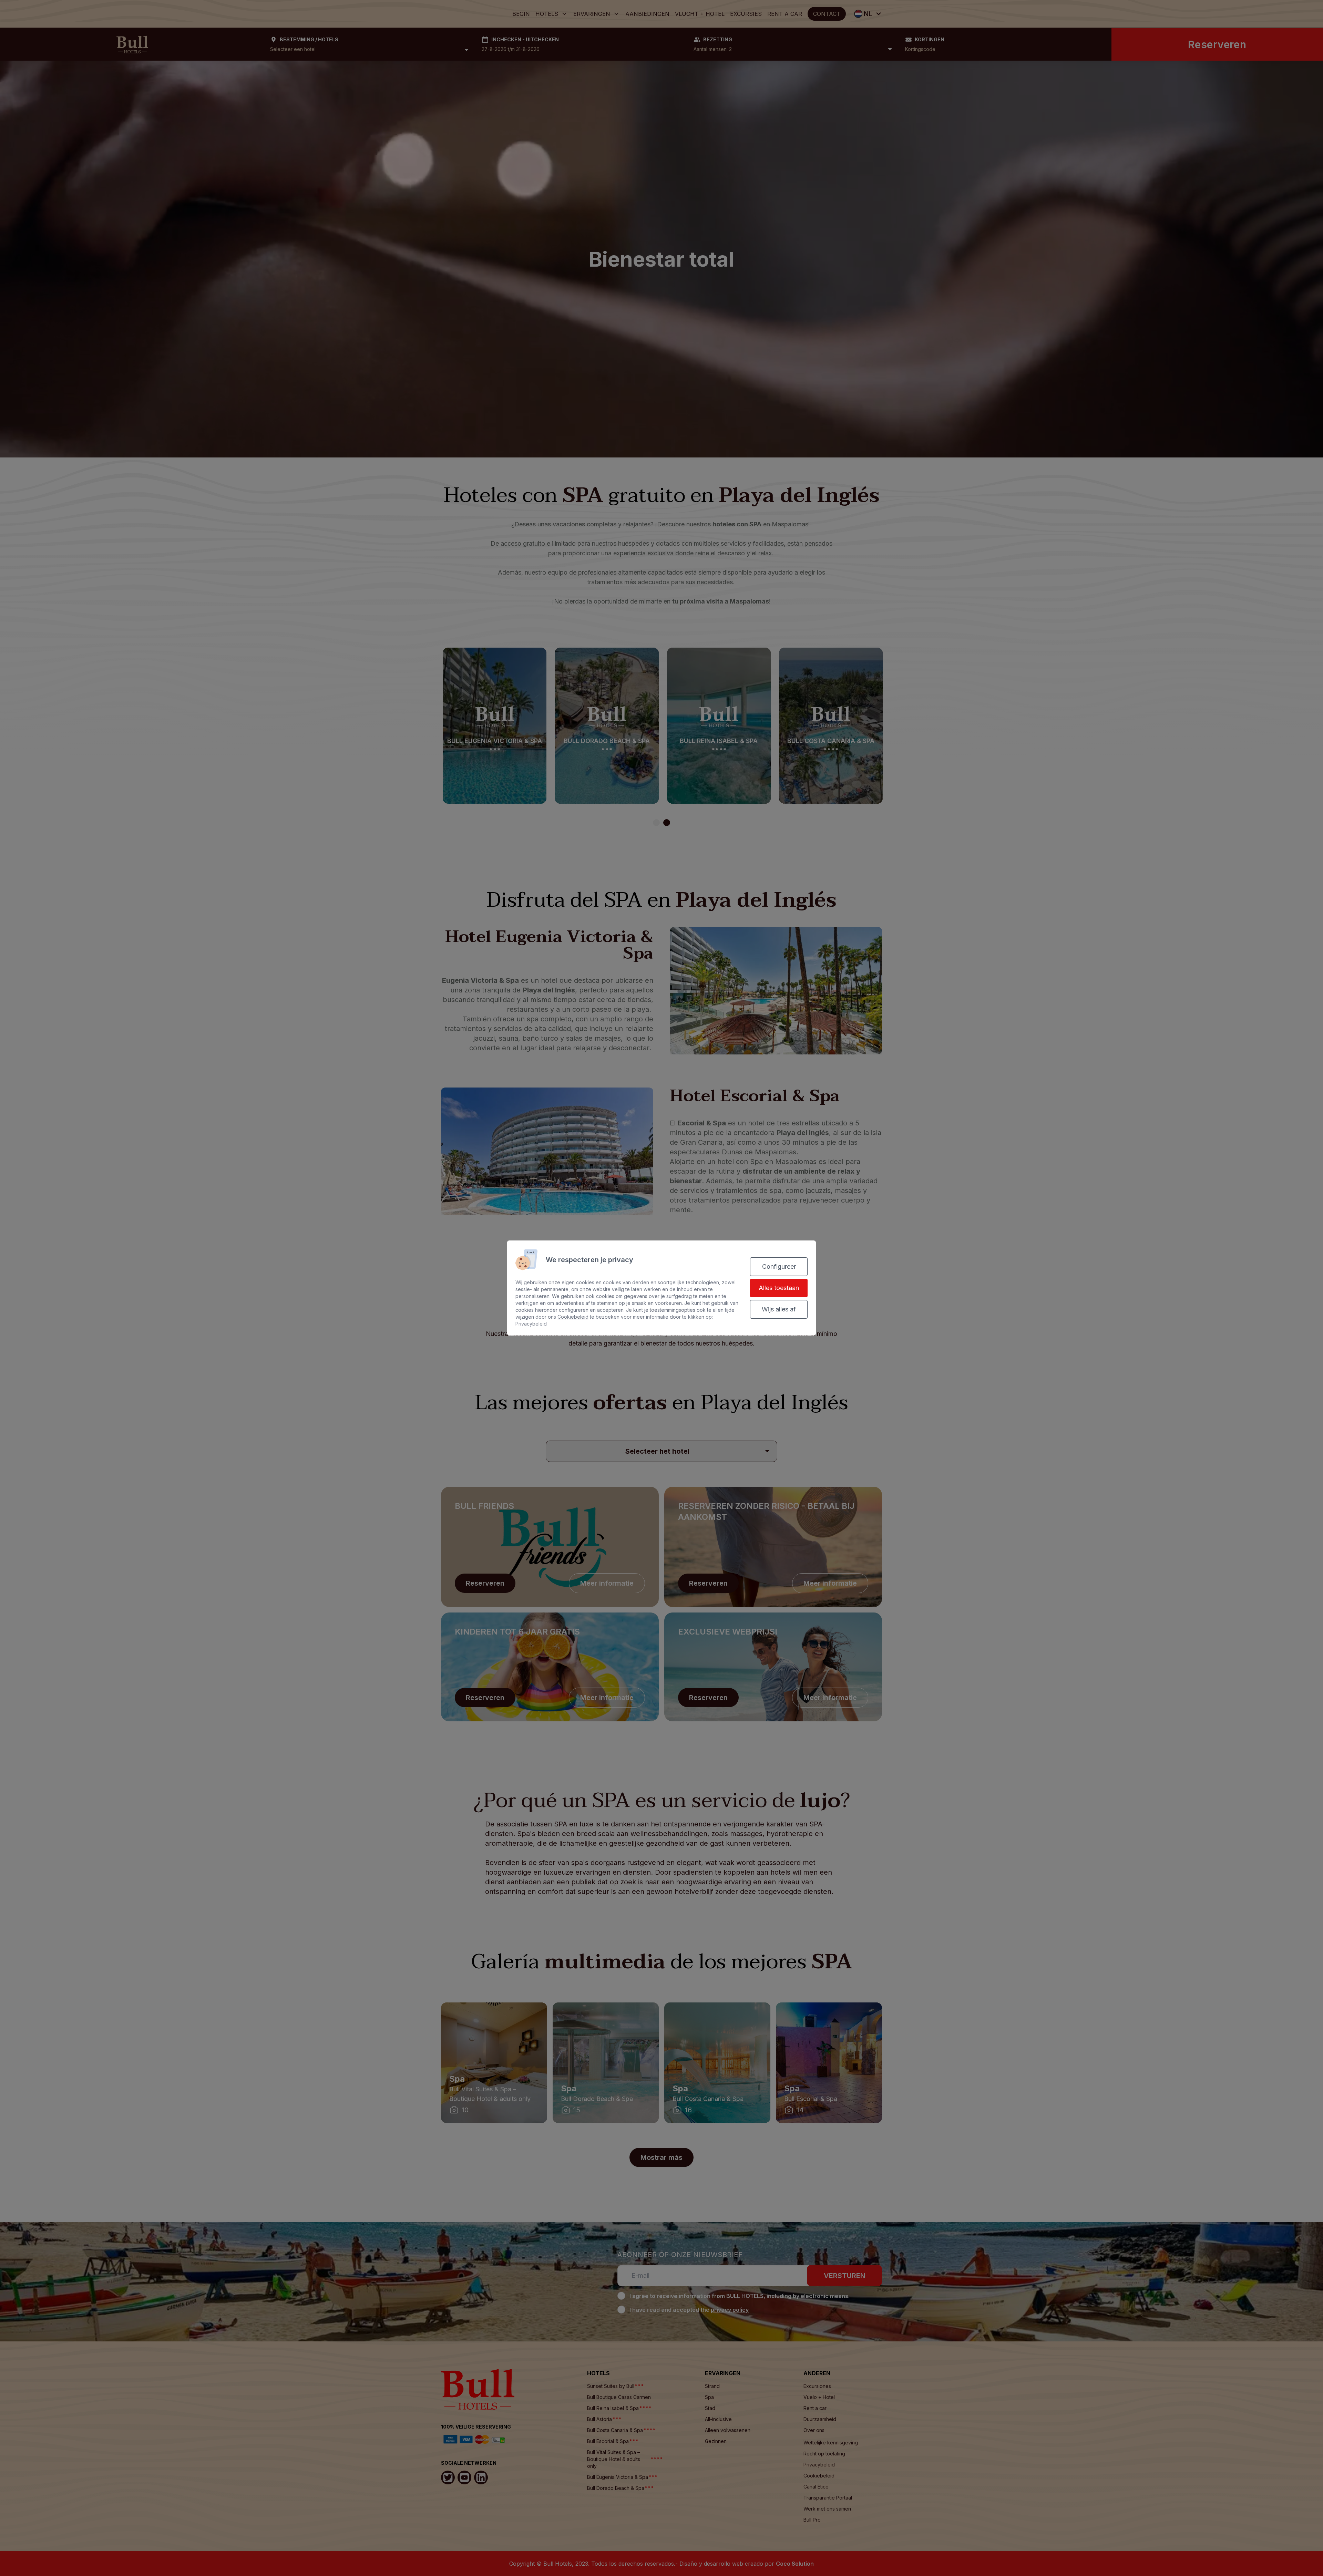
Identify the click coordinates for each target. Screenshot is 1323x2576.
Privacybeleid (531, 1324)
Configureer (779, 1266)
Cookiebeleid (573, 1317)
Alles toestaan (779, 1288)
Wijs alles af (779, 1309)
